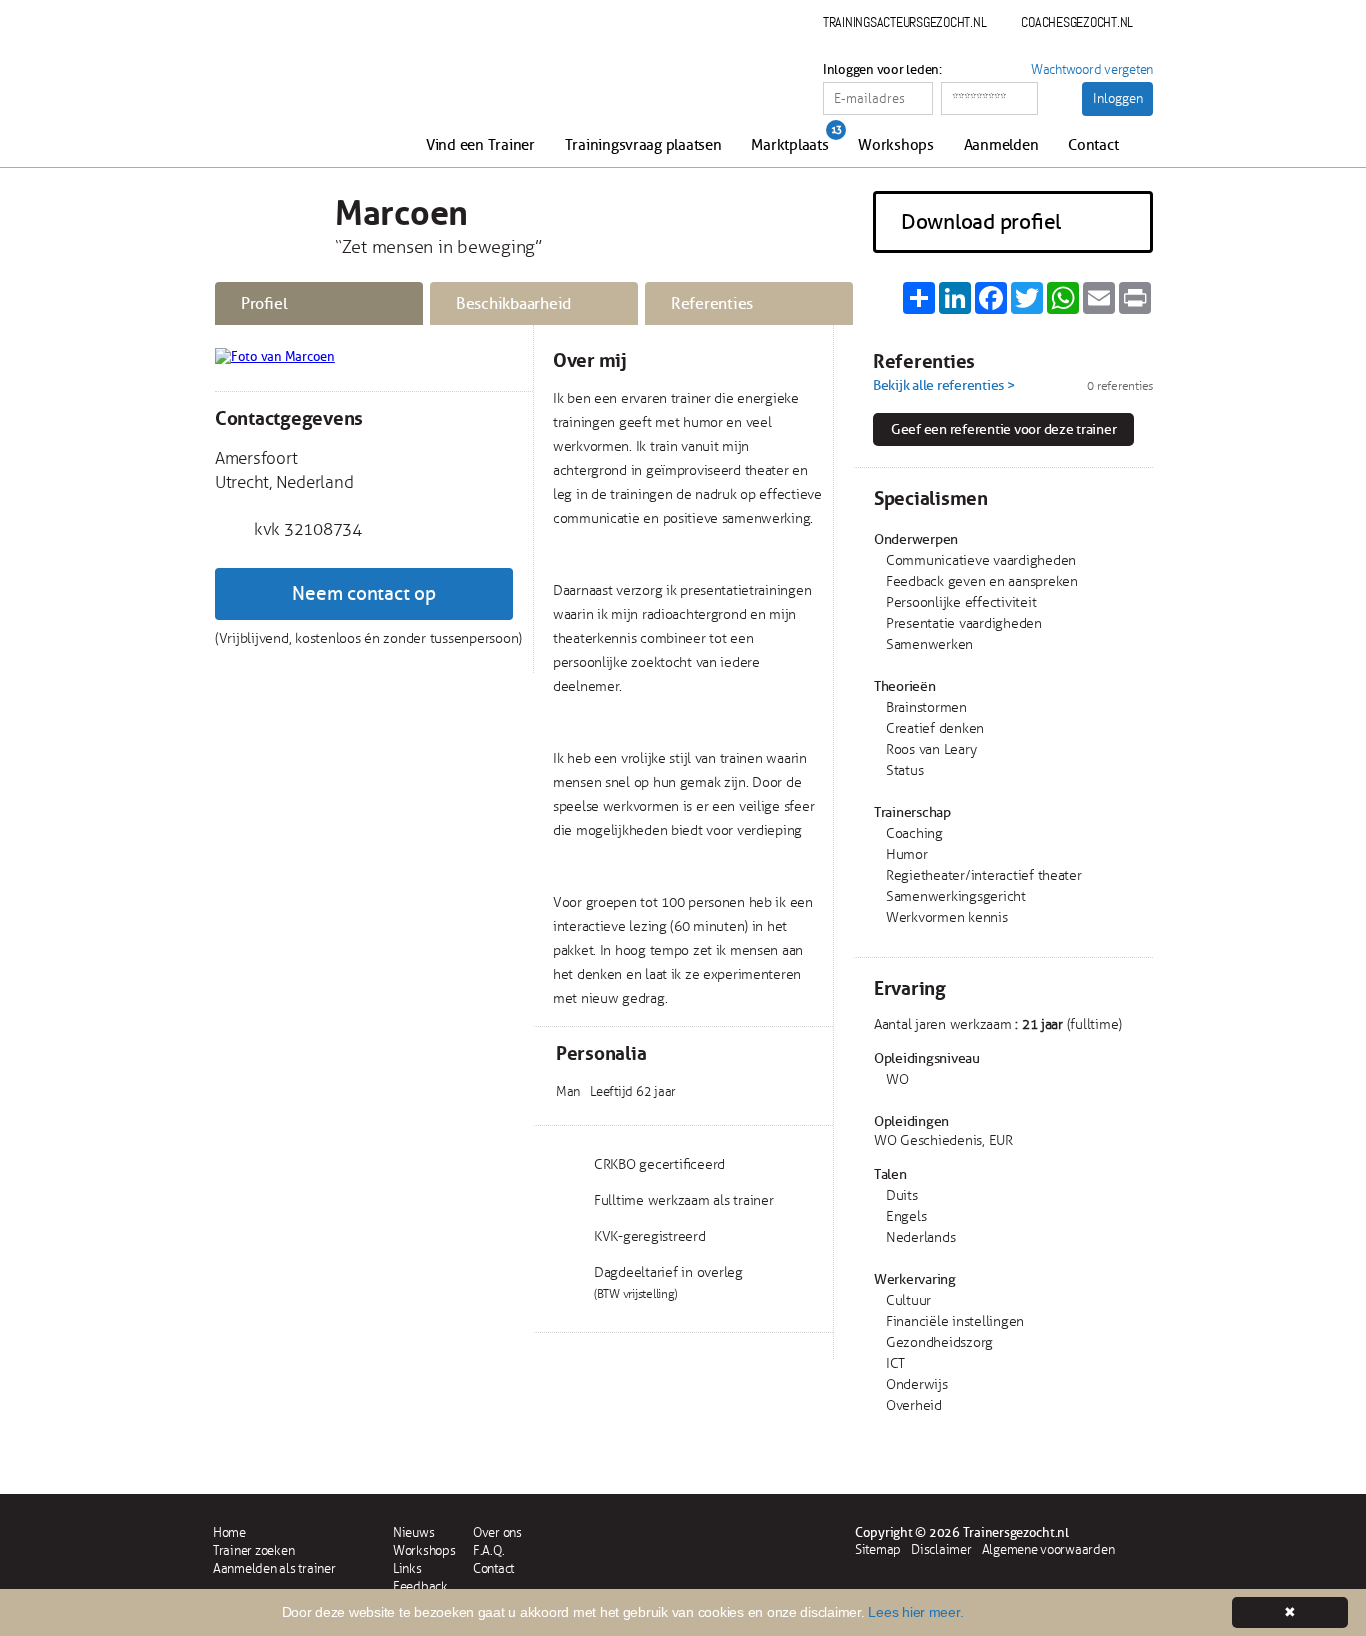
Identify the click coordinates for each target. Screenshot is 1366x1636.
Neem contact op (363, 594)
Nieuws (413, 1533)
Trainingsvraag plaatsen (643, 145)
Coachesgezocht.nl (1077, 22)
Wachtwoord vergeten (1092, 70)
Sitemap (878, 1550)
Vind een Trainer (480, 145)
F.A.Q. (488, 1551)
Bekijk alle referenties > (944, 385)
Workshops (896, 145)
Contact (1093, 145)
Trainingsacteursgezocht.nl (904, 22)
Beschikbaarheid (513, 304)
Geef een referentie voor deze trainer (1003, 429)
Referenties (712, 304)
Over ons (497, 1533)
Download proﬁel (981, 222)
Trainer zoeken (253, 1551)
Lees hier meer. (915, 1612)
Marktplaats (789, 145)
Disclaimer (941, 1550)
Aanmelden (1001, 145)
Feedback (420, 1587)
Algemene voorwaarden (1048, 1550)
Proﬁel (264, 304)
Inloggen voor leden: (882, 70)
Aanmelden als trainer (274, 1569)
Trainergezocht (320, 92)
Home (229, 1533)
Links (407, 1569)
